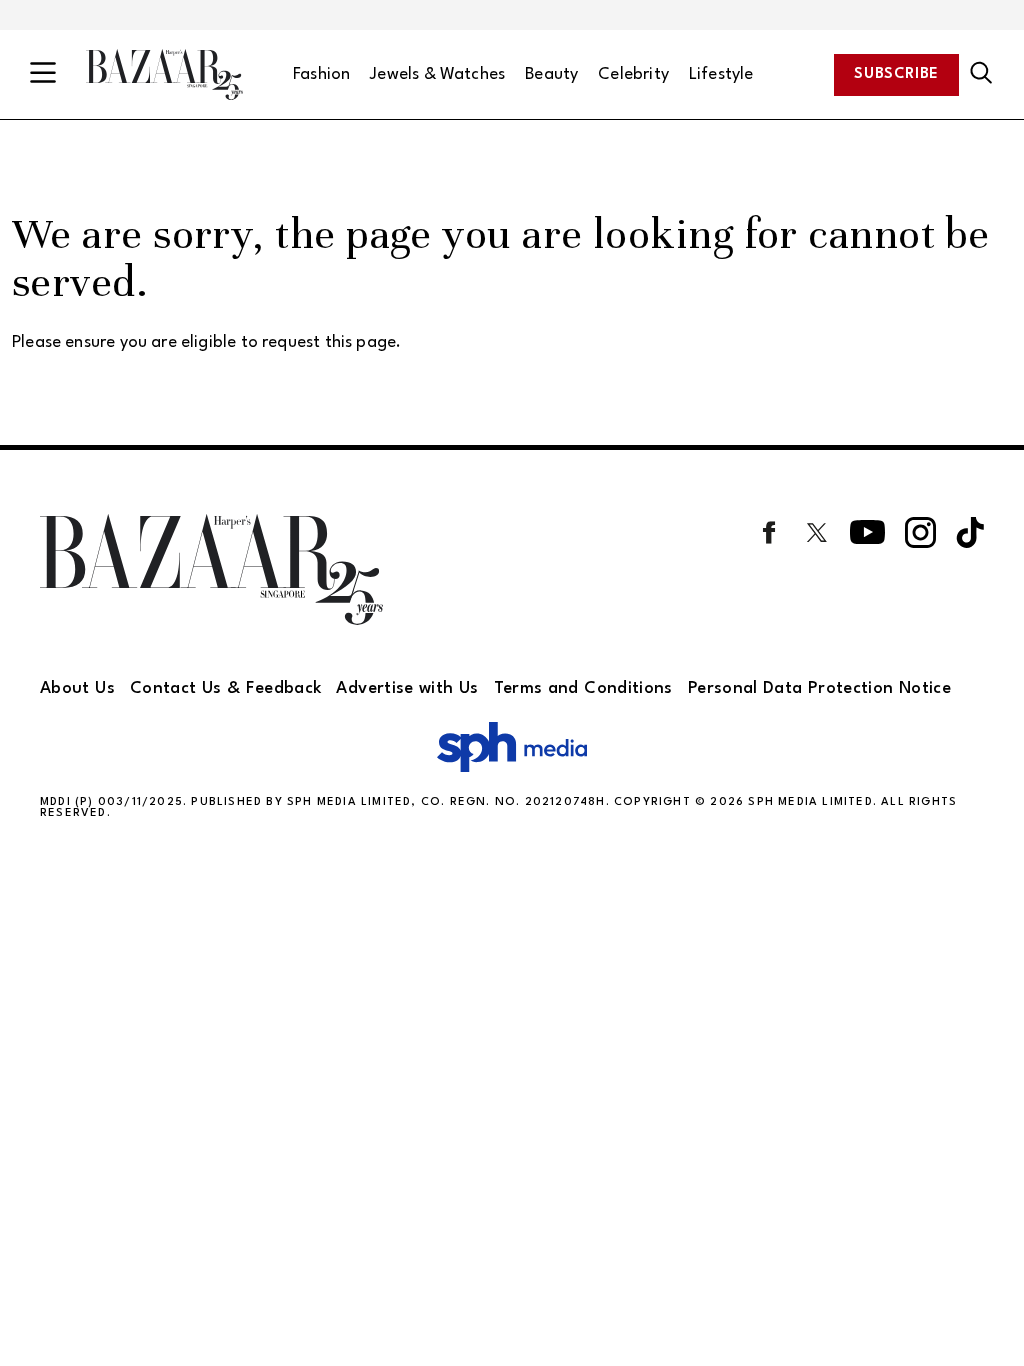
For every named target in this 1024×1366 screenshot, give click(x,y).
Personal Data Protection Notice (819, 688)
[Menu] (43, 74)
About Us (77, 688)
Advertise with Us (407, 688)
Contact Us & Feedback (226, 688)
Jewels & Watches (437, 74)
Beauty (551, 74)
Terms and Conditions (583, 688)
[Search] (981, 74)
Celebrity (633, 74)
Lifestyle (721, 74)
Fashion (321, 74)
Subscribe (896, 74)
